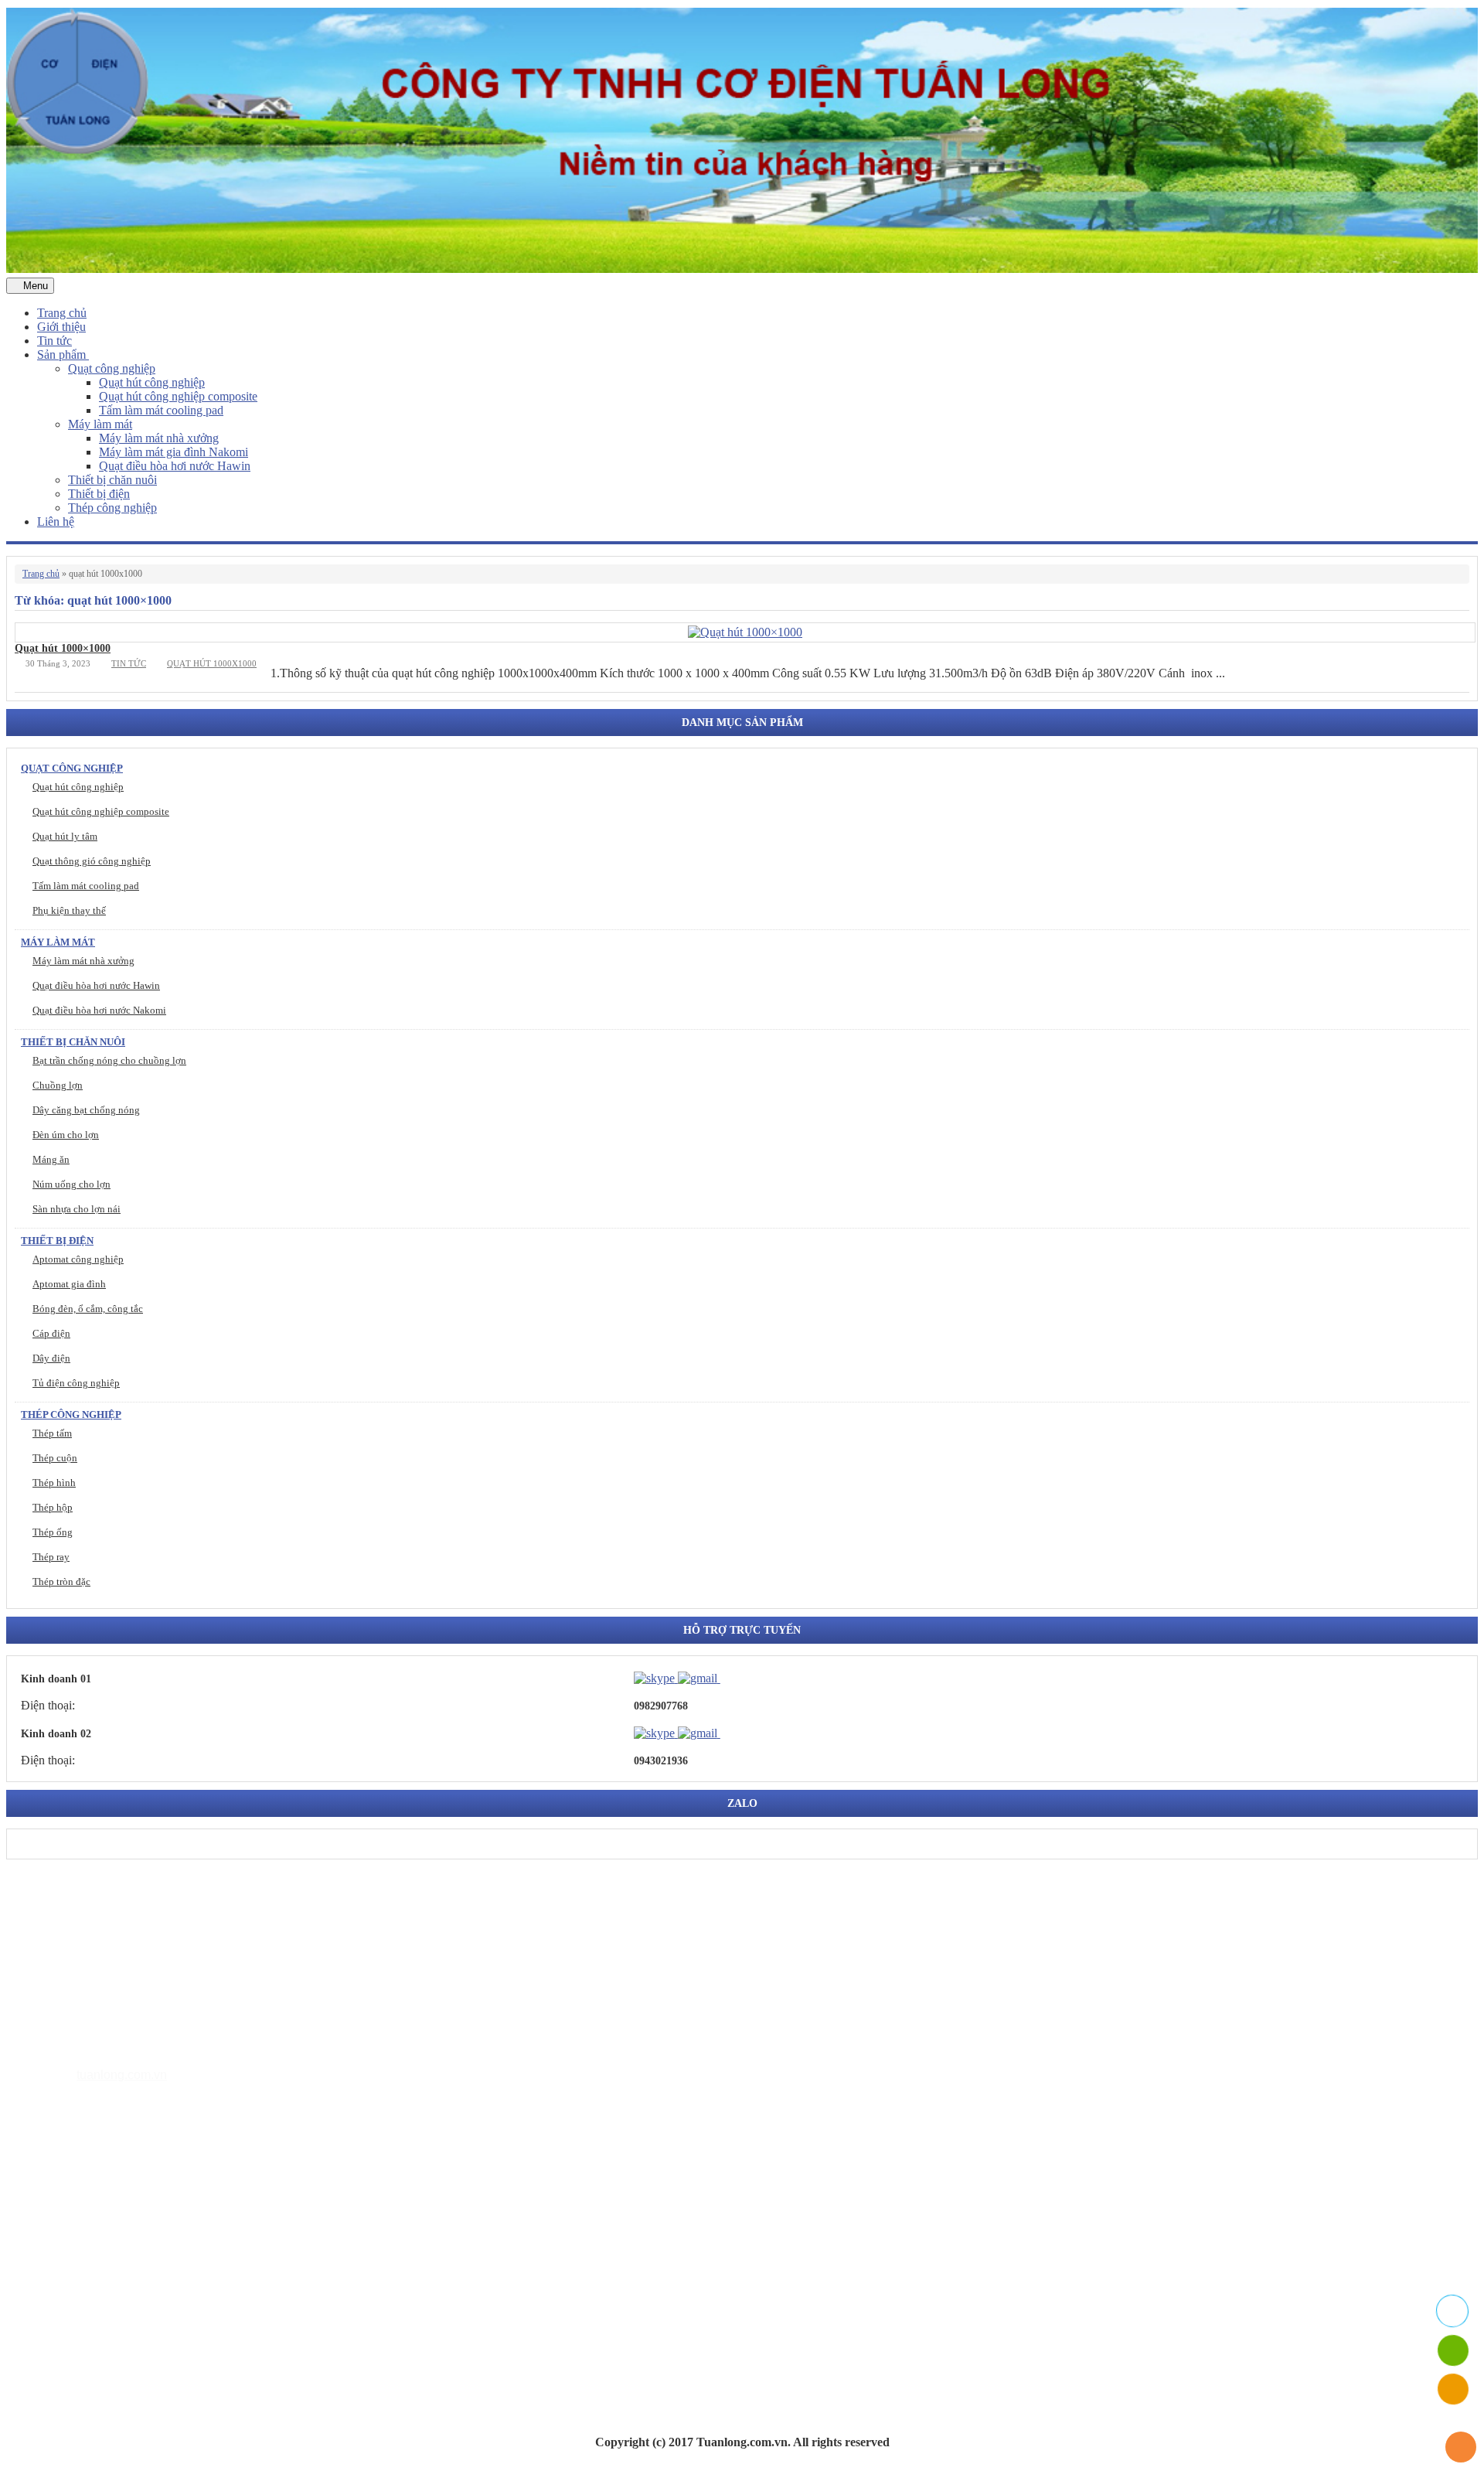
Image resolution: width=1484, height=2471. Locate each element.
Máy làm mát (100, 424)
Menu (34, 286)
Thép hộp (53, 1507)
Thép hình (54, 1483)
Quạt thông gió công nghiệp (92, 861)
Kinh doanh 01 (56, 1679)
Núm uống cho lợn (71, 1184)
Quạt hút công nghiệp (152, 382)
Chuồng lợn (58, 1085)
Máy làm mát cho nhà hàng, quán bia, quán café (187, 2246)
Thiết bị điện (99, 494)
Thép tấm (52, 1433)
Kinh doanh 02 (56, 1734)
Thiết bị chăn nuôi (112, 480)
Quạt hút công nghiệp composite (178, 396)
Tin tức (54, 341)
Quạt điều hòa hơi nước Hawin (175, 466)
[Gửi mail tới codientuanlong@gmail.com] (730, 1678)
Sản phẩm (63, 354)
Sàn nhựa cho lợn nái (77, 1209)
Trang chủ (62, 313)
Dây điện (51, 1358)
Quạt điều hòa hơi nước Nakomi (99, 1010)
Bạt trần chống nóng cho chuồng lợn (109, 1060)
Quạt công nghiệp (112, 368)
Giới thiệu (61, 327)
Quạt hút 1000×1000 (63, 648)
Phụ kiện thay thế (69, 910)
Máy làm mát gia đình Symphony (151, 2223)
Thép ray (51, 1557)
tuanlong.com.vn (122, 2075)
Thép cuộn (55, 1458)
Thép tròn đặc (61, 1581)
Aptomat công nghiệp (78, 1259)
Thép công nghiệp (112, 508)
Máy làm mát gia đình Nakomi (174, 452)
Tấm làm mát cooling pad (161, 410)
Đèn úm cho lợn (66, 1135)
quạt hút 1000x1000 (212, 663)
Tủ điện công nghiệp (76, 1383)
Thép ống (53, 1532)
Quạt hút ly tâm (65, 836)
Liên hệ (56, 521)
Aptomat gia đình (69, 1284)
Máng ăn (51, 1159)
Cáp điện (51, 1333)
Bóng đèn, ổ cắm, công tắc (88, 1309)
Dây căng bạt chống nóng (86, 1110)
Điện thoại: (48, 1705)
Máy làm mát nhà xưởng (159, 438)
